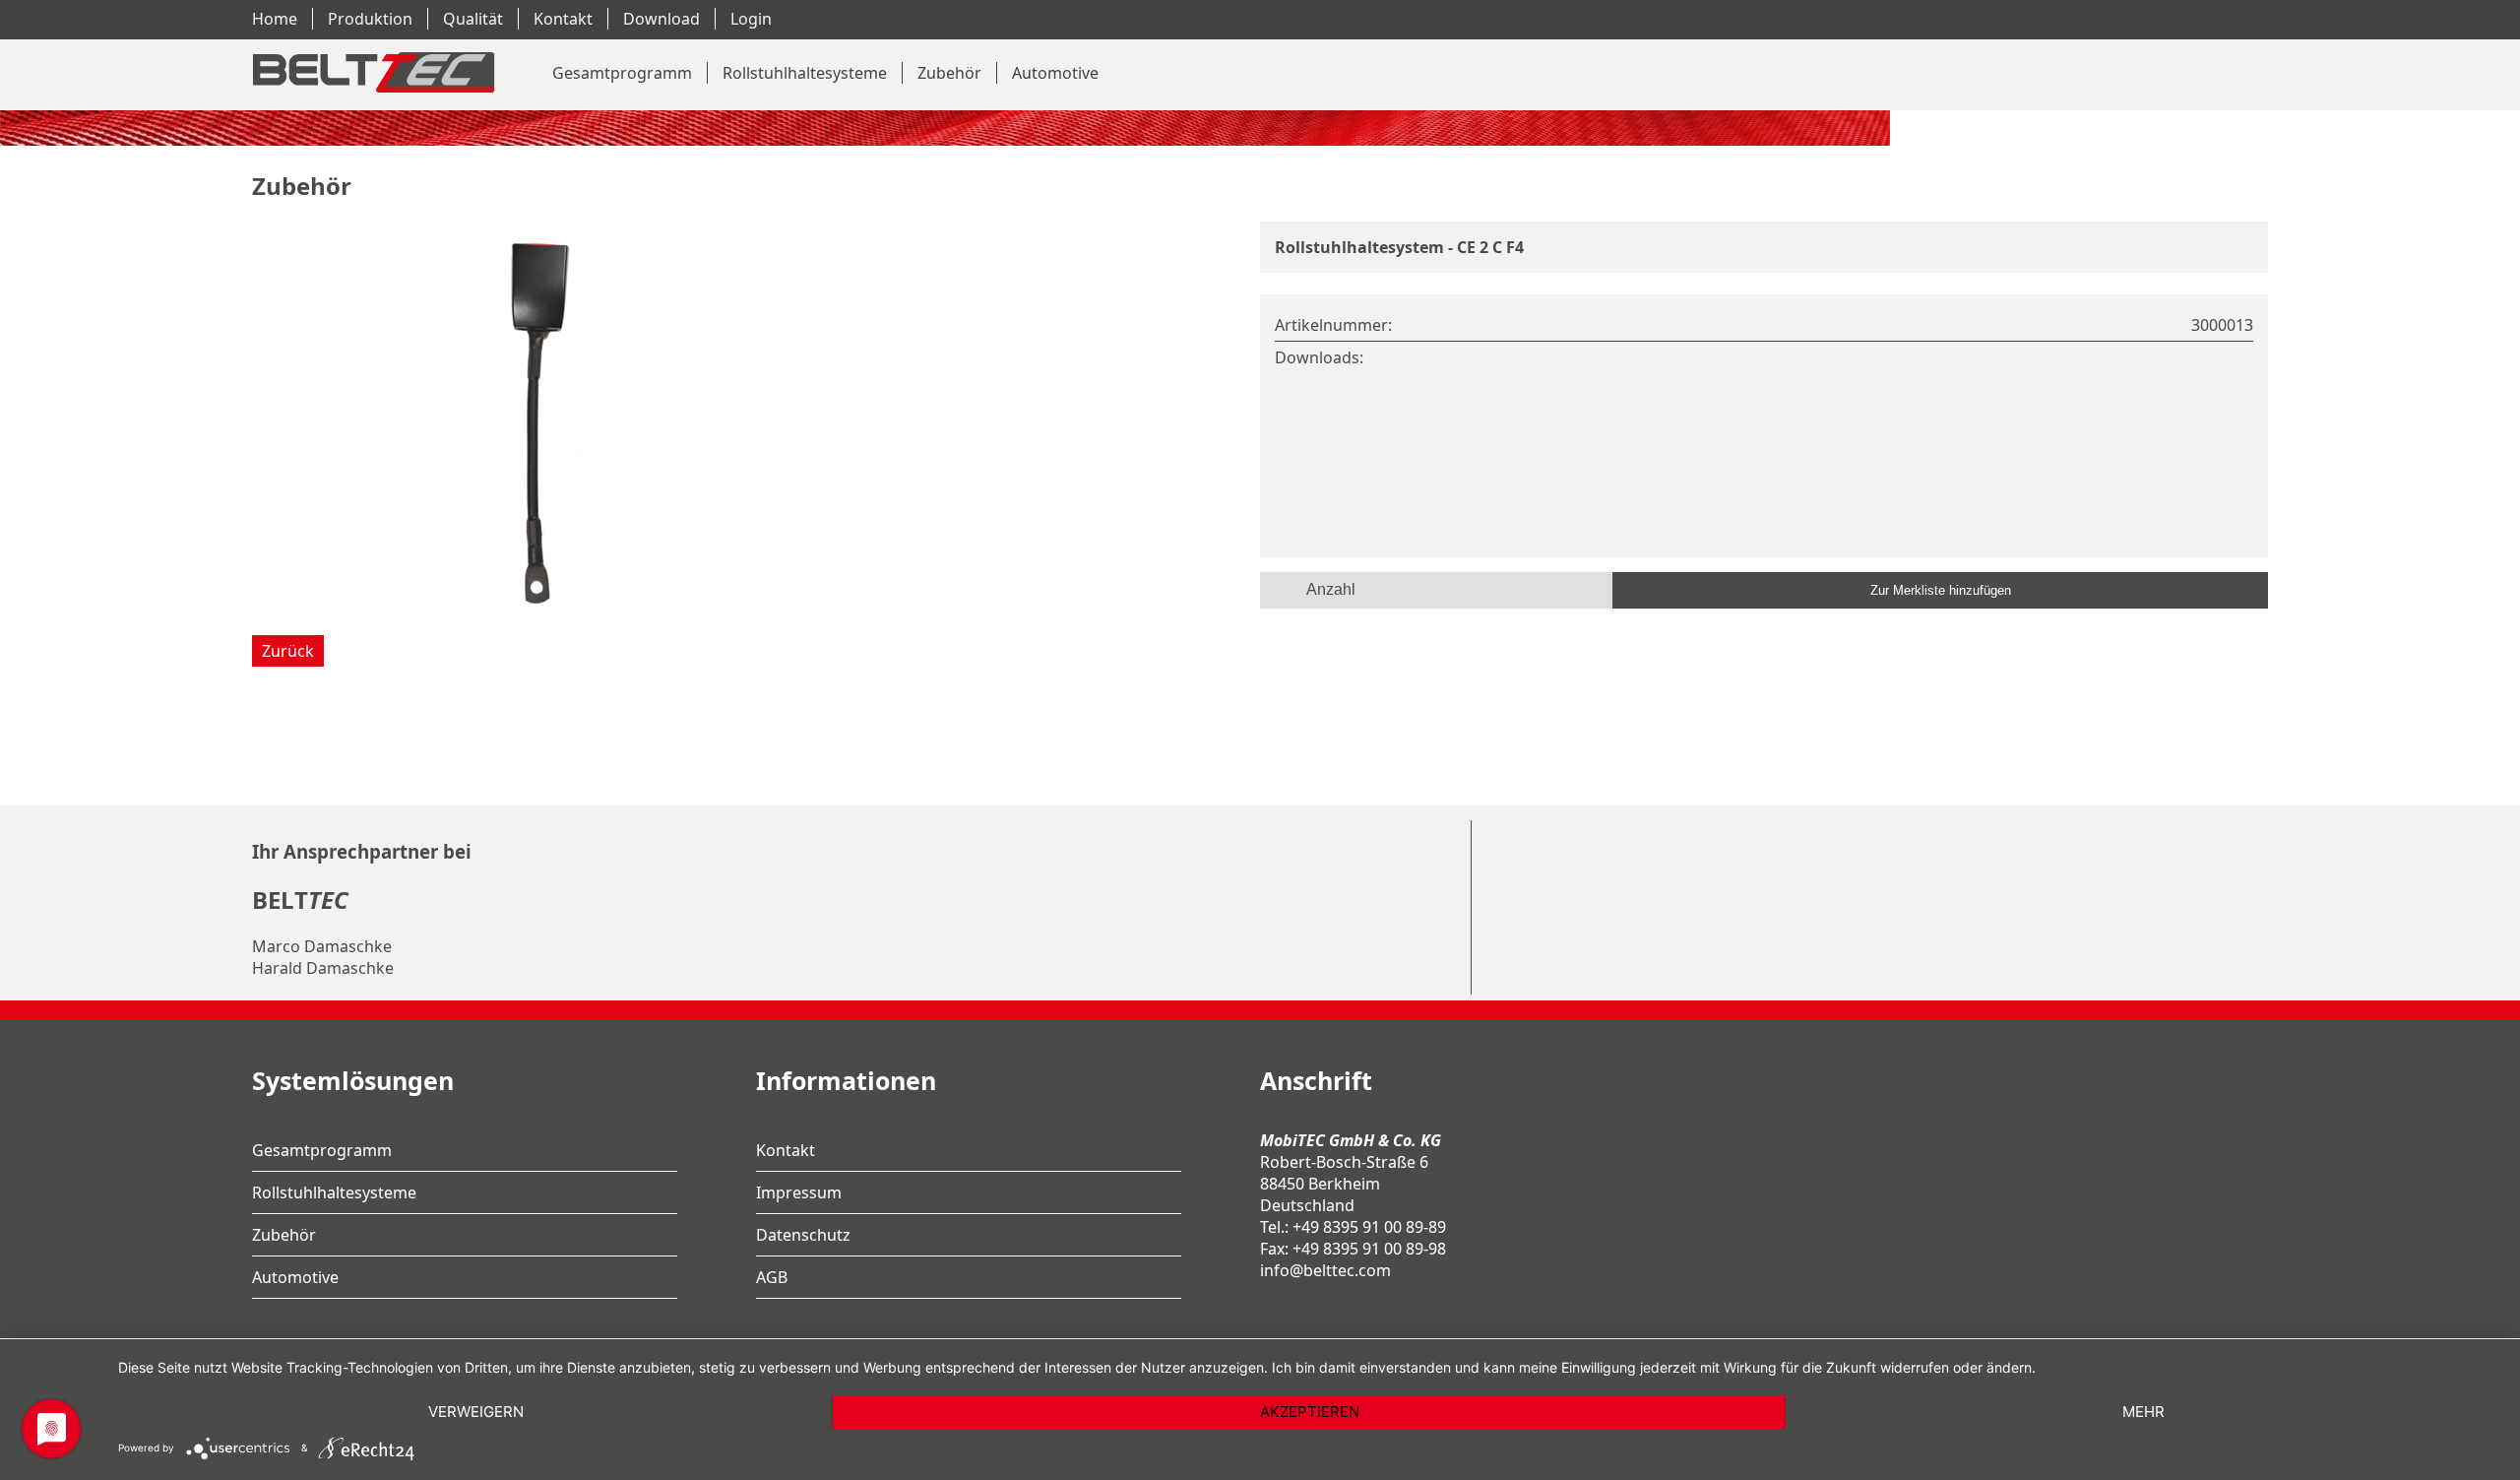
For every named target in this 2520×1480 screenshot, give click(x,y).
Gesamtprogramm (622, 73)
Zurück (288, 651)
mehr (2143, 1412)
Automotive (1055, 73)
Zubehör (949, 73)
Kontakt (786, 1150)
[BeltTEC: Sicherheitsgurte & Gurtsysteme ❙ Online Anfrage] (371, 99)
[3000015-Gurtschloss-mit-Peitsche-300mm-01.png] (547, 610)
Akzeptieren (1310, 1412)
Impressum (799, 1192)
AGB (772, 1277)
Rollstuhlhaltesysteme (805, 73)
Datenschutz (803, 1235)
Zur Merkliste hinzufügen (1941, 590)
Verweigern (476, 1412)
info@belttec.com (1325, 1270)
